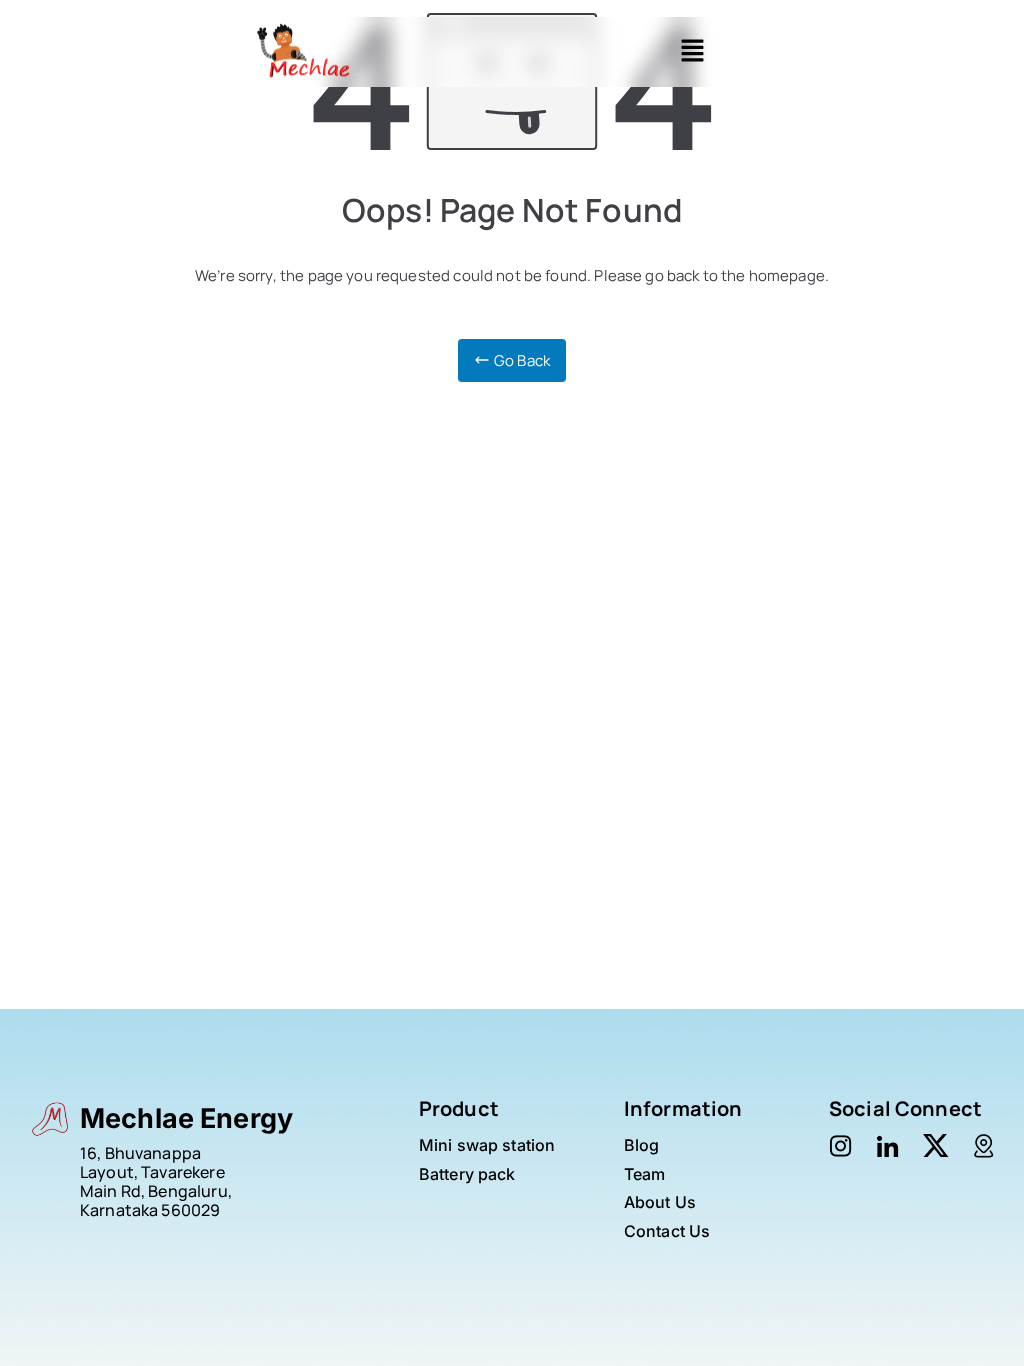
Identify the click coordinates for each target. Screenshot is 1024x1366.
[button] (692, 52)
